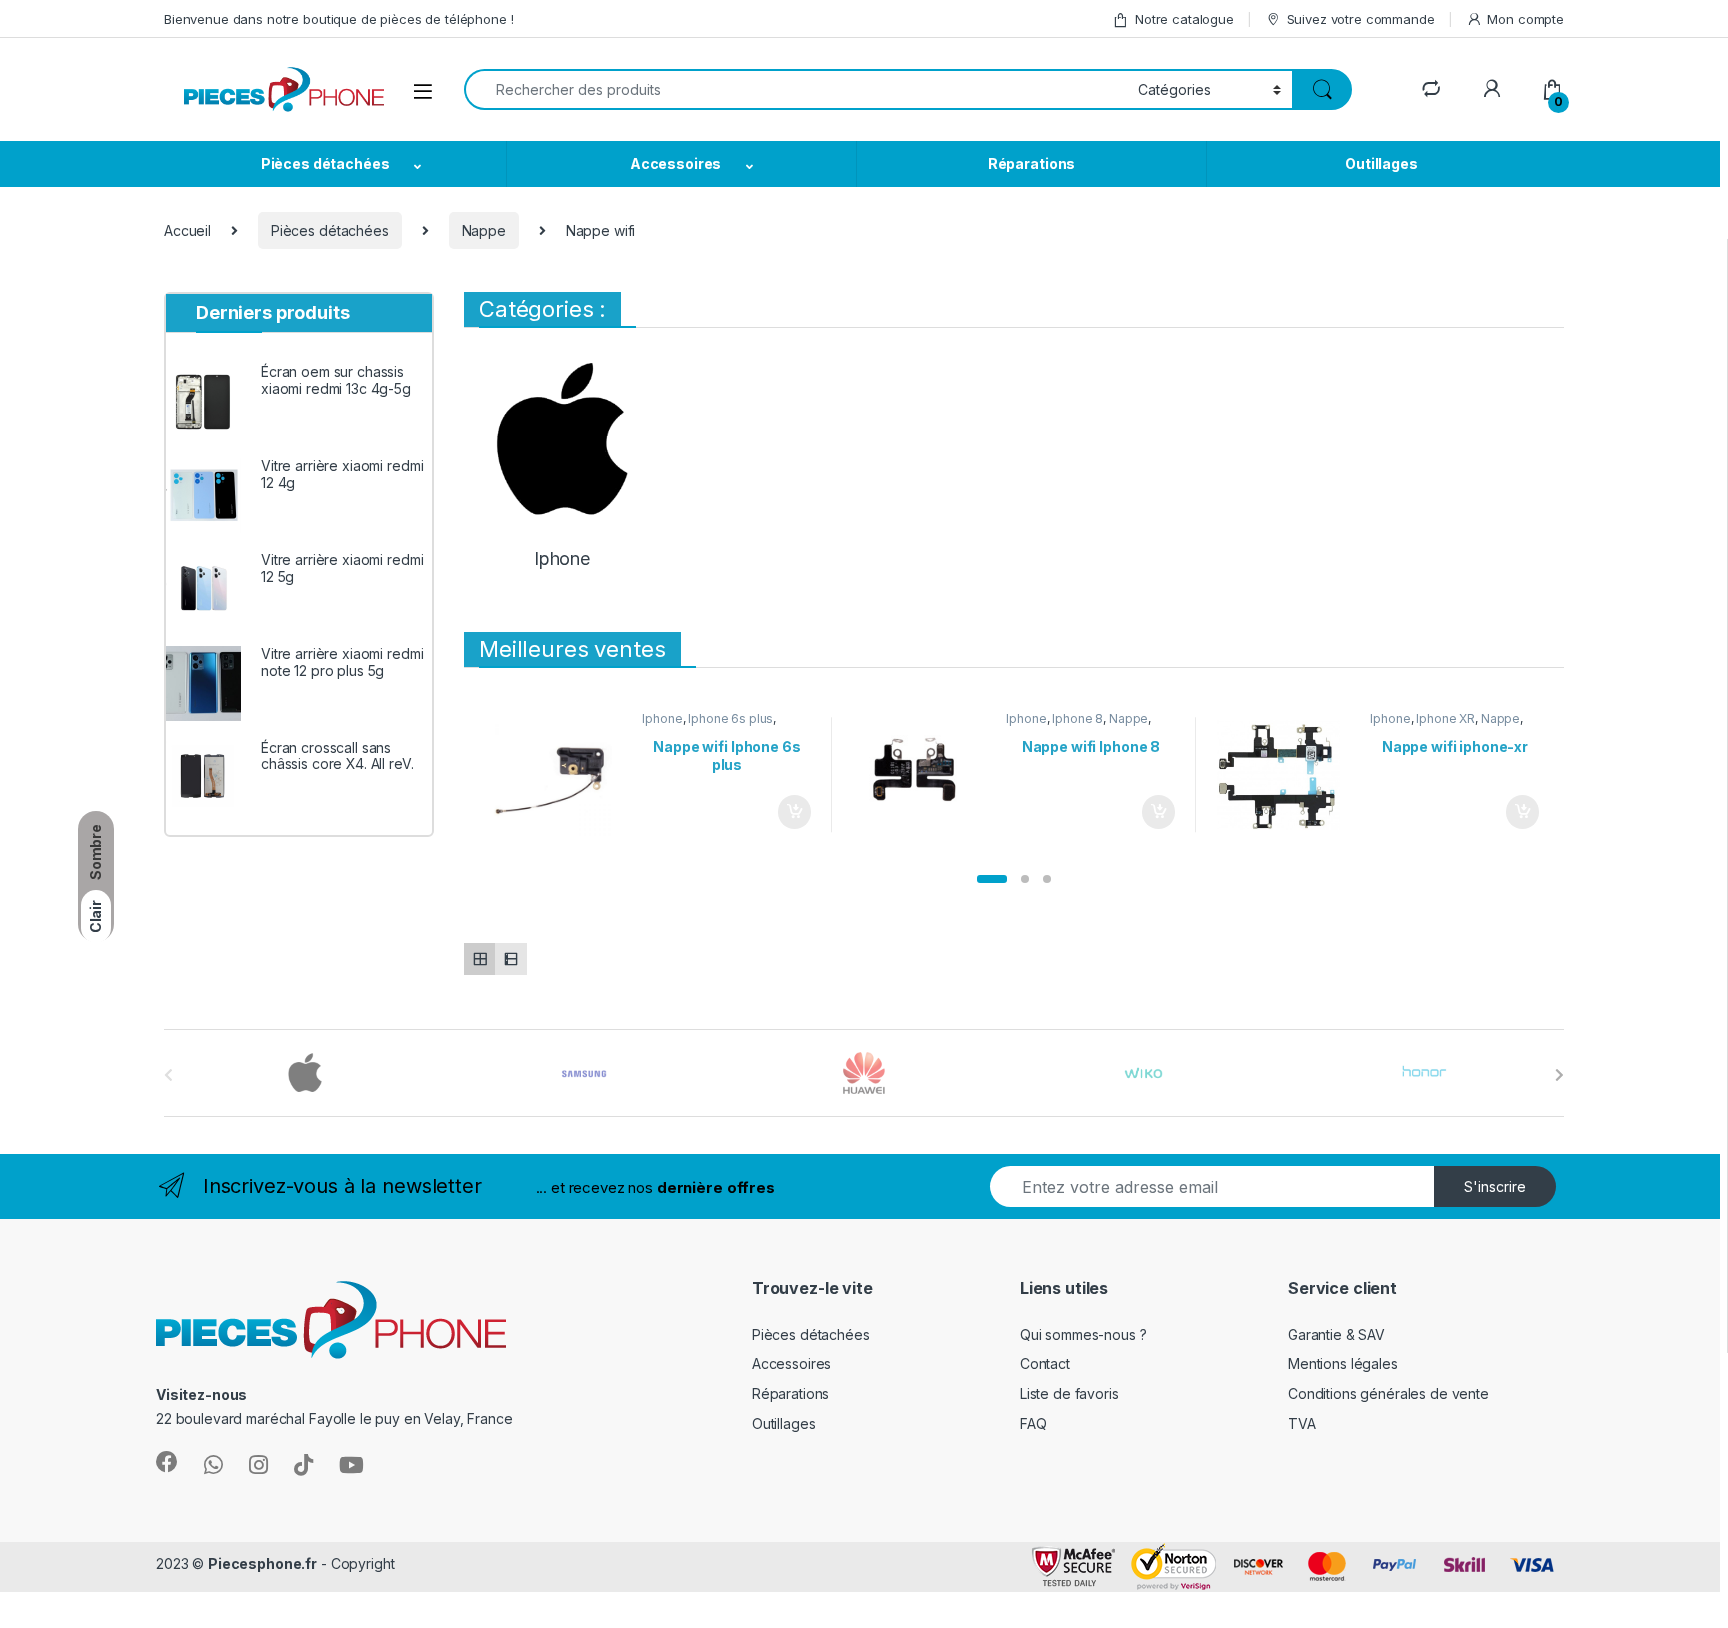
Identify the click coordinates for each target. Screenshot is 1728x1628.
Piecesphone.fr (262, 1563)
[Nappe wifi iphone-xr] (1286, 775)
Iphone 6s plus (730, 718)
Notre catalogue (1184, 19)
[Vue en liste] (510, 958)
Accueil (187, 230)
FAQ (1033, 1423)
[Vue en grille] (479, 958)
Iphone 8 (1077, 718)
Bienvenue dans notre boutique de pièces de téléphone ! (338, 19)
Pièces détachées (325, 163)
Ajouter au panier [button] (788, 812)
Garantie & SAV (1336, 1334)
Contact (1045, 1363)
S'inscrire (1495, 1186)
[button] (992, 879)
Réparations (1031, 163)
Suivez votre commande (1361, 19)
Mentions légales (1343, 1363)
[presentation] (1559, 1075)
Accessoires (675, 163)
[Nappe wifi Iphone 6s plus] (558, 775)
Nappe (484, 230)
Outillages (1381, 163)
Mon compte (1525, 19)
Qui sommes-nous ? (1083, 1334)
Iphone (662, 718)
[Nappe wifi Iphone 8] (922, 775)
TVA (1302, 1423)
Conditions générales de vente (1388, 1393)
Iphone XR (1445, 718)
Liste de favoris (1069, 1393)
